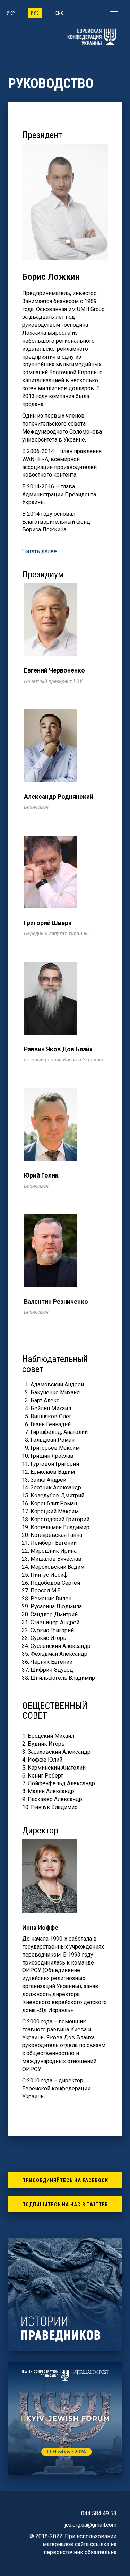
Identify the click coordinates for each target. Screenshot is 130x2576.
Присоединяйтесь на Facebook (65, 2180)
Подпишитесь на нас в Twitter (65, 2205)
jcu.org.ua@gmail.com (91, 2525)
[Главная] (91, 37)
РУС (35, 13)
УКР (11, 13)
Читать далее (40, 551)
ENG (60, 13)
